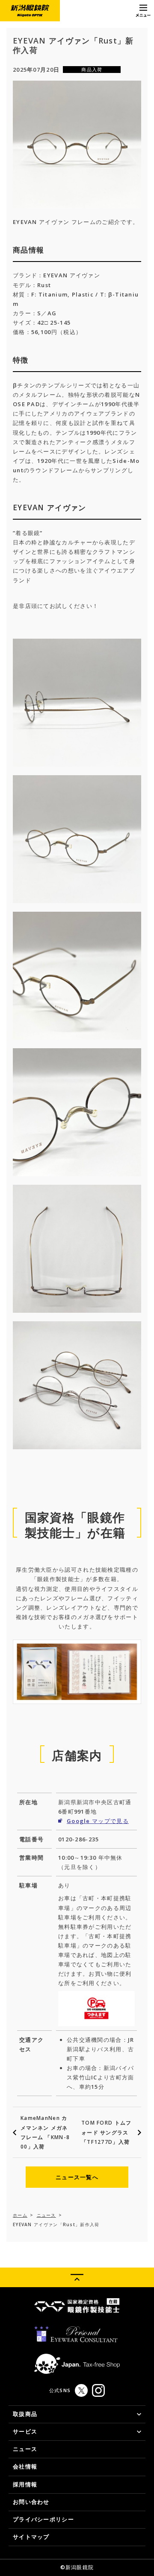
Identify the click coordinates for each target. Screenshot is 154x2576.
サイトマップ (31, 2537)
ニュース (46, 2215)
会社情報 (25, 2466)
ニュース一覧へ (77, 2177)
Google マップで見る (98, 1821)
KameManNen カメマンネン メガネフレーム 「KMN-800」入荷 (45, 2132)
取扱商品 (25, 2414)
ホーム (20, 2215)
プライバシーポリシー (43, 2519)
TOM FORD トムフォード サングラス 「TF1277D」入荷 (107, 2132)
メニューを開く (143, 11)
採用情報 (25, 2484)
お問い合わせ (31, 2502)
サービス (25, 2431)
